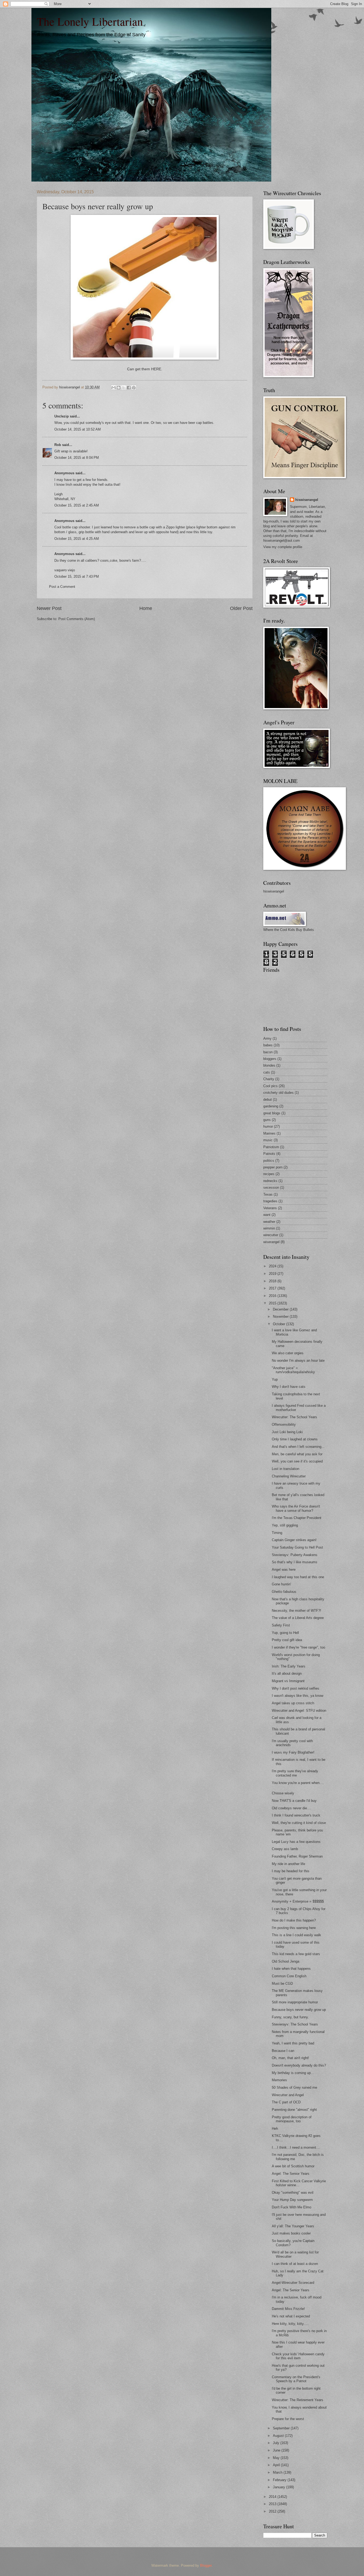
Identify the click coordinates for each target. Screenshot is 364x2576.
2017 (273, 1288)
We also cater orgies (288, 1353)
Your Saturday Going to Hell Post (297, 1547)
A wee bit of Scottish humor (293, 2166)
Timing (277, 1533)
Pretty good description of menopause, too (292, 2119)
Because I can (283, 2051)
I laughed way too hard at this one (298, 1577)
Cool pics (270, 1086)
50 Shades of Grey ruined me (294, 2087)
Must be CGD (282, 1984)
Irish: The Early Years (289, 1666)
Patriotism (271, 1147)
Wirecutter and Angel (288, 2095)
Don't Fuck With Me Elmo (292, 2207)
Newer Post (49, 608)
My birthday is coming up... (293, 2073)
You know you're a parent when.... (298, 1783)
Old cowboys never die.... (292, 1808)
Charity (269, 1079)
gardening (271, 1106)
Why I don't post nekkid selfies (296, 1688)
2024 (273, 1266)
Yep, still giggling (285, 1525)
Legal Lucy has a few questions (296, 1842)
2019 (273, 1274)
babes (268, 1045)
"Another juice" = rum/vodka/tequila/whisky (293, 1370)
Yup (275, 1379)
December (281, 1309)
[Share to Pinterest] (134, 388)
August (279, 2436)
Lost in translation (286, 1469)
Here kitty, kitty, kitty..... (290, 2324)
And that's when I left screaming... (298, 1447)
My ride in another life (288, 1864)
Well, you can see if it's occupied (297, 1461)
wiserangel (271, 1242)
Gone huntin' (281, 1584)
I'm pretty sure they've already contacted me (295, 1773)
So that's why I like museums (295, 1562)
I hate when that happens (291, 1969)
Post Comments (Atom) (77, 619)
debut (268, 1100)
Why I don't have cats (289, 1387)
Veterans (270, 1208)
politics (269, 1161)
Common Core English (289, 1976)
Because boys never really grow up (299, 2010)
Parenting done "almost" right (294, 2110)
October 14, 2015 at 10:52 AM (78, 429)
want (267, 1215)
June (277, 2450)
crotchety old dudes (278, 1093)
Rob (58, 445)
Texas (268, 1194)
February (280, 2480)
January (280, 2487)
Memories (279, 2080)
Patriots (269, 1154)
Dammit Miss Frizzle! (288, 2309)
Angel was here (284, 1570)
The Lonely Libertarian (90, 21)
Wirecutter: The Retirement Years (298, 2400)
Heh (275, 2129)
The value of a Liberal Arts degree (298, 1618)
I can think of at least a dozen (295, 2264)
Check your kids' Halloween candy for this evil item (298, 2356)
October (280, 1324)
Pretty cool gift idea (287, 1640)
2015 (273, 1303)
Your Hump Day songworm (292, 2200)
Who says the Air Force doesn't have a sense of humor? (296, 1508)
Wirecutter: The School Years (294, 1417)
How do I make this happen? (294, 1920)
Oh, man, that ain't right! (290, 2058)
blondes (269, 1065)
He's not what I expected (291, 2316)
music (268, 1140)
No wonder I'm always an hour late (298, 1361)
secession (271, 1187)
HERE (156, 369)
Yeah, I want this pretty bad (293, 2043)
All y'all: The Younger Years (293, 2226)
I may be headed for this (291, 1871)
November (281, 1317)
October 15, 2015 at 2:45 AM (77, 505)
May (277, 2458)
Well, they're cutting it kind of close (299, 1823)
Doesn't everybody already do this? (299, 2065)
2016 (273, 1296)
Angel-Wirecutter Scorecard (293, 2283)
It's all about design (287, 1673)
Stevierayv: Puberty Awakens (295, 1555)
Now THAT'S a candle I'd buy (294, 1801)
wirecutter (271, 1235)
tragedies (270, 1201)
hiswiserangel (307, 500)
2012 (273, 2511)
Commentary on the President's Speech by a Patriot (296, 2379)
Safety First (281, 1625)
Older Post (241, 608)
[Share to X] (124, 388)
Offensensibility (284, 1424)
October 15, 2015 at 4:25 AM (77, 539)
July (277, 2443)
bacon (268, 1052)
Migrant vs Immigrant (288, 1681)
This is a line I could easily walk (296, 1935)
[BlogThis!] (119, 388)
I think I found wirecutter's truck (296, 1815)
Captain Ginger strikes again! (294, 1540)
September (282, 2428)
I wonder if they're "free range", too (298, 1647)
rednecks (270, 1181)
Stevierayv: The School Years (295, 2024)
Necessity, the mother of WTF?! (296, 1611)
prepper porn (273, 1167)
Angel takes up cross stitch (293, 1703)
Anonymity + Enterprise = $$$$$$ (298, 1901)
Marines (269, 1133)
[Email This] (114, 388)
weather (269, 1222)
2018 (273, 1281)
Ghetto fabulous (284, 1592)
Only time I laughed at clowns (295, 1439)
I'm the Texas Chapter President (297, 1518)
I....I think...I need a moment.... (296, 2147)
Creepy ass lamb (285, 1849)
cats (267, 1072)
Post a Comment (62, 587)
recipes (269, 1174)
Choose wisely (283, 1793)
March (278, 2472)
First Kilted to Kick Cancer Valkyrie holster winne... (299, 2183)
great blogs (272, 1113)
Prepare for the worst (288, 2419)
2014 (273, 2497)
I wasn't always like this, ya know (298, 1696)
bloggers (270, 1059)
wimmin (269, 1228)
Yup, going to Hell (285, 1633)
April (277, 2465)
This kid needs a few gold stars (296, 1954)
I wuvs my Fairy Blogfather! (293, 1752)
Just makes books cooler (291, 2233)
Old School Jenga (286, 1961)
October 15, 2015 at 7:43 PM (77, 576)
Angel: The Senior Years (291, 2174)
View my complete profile (283, 547)
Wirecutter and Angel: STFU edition (299, 1711)
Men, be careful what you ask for (297, 1454)
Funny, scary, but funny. (290, 2017)
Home (146, 608)
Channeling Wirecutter (289, 1476)
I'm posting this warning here (294, 1928)
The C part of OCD (286, 2102)
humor (268, 1126)
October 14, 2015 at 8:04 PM (77, 458)
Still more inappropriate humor (295, 2002)
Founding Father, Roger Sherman (297, 1856)
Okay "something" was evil (293, 2193)
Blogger (206, 2565)
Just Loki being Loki (287, 1432)
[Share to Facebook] (129, 388)
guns (267, 1120)
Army (267, 1038)
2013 (273, 2504)
